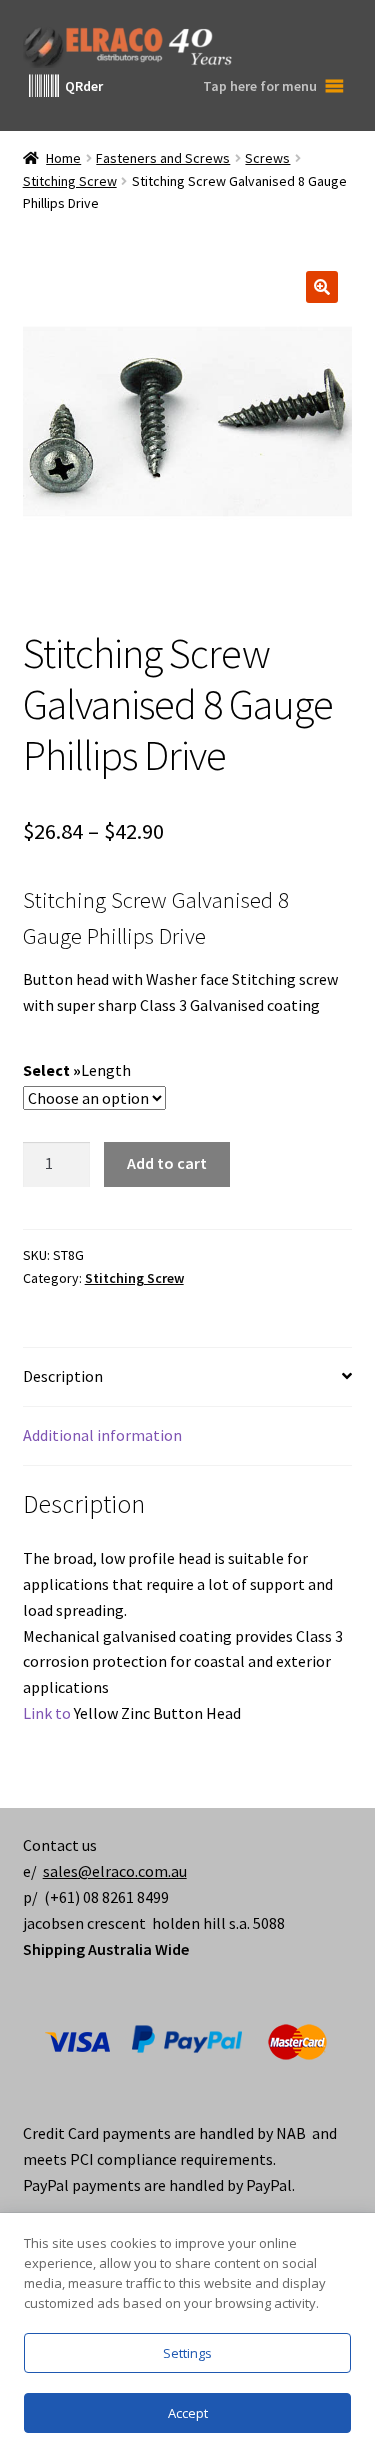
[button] (322, 287)
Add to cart (167, 1163)
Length (106, 1070)
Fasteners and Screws (163, 158)
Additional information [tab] (102, 1435)
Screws (267, 158)
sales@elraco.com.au (115, 1871)
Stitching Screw (70, 181)
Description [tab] (63, 1376)
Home (63, 158)
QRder (84, 86)
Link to (47, 1713)
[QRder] (44, 86)
